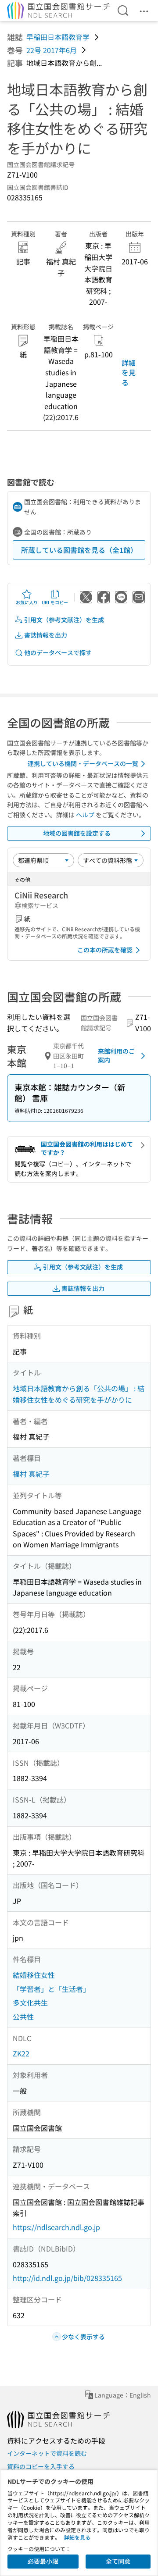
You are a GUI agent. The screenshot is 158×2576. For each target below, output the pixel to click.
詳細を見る (129, 372)
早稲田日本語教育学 (58, 37)
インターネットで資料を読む (47, 2453)
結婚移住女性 (34, 1975)
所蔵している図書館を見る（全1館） (79, 550)
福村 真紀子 (31, 1474)
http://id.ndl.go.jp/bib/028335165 (67, 2278)
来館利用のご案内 (116, 1055)
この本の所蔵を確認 (105, 950)
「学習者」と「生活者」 (51, 1989)
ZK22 (21, 2053)
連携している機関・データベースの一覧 (83, 763)
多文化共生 (30, 2002)
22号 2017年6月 (52, 50)
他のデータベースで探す (58, 652)
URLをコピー (55, 602)
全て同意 (118, 2561)
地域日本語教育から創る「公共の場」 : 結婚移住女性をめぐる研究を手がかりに (79, 1394)
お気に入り (27, 602)
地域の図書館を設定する (77, 833)
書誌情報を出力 (46, 635)
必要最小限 (43, 2561)
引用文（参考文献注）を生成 (64, 620)
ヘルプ (85, 815)
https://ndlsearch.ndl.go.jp (56, 2227)
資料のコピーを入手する (41, 2466)
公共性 (23, 2017)
